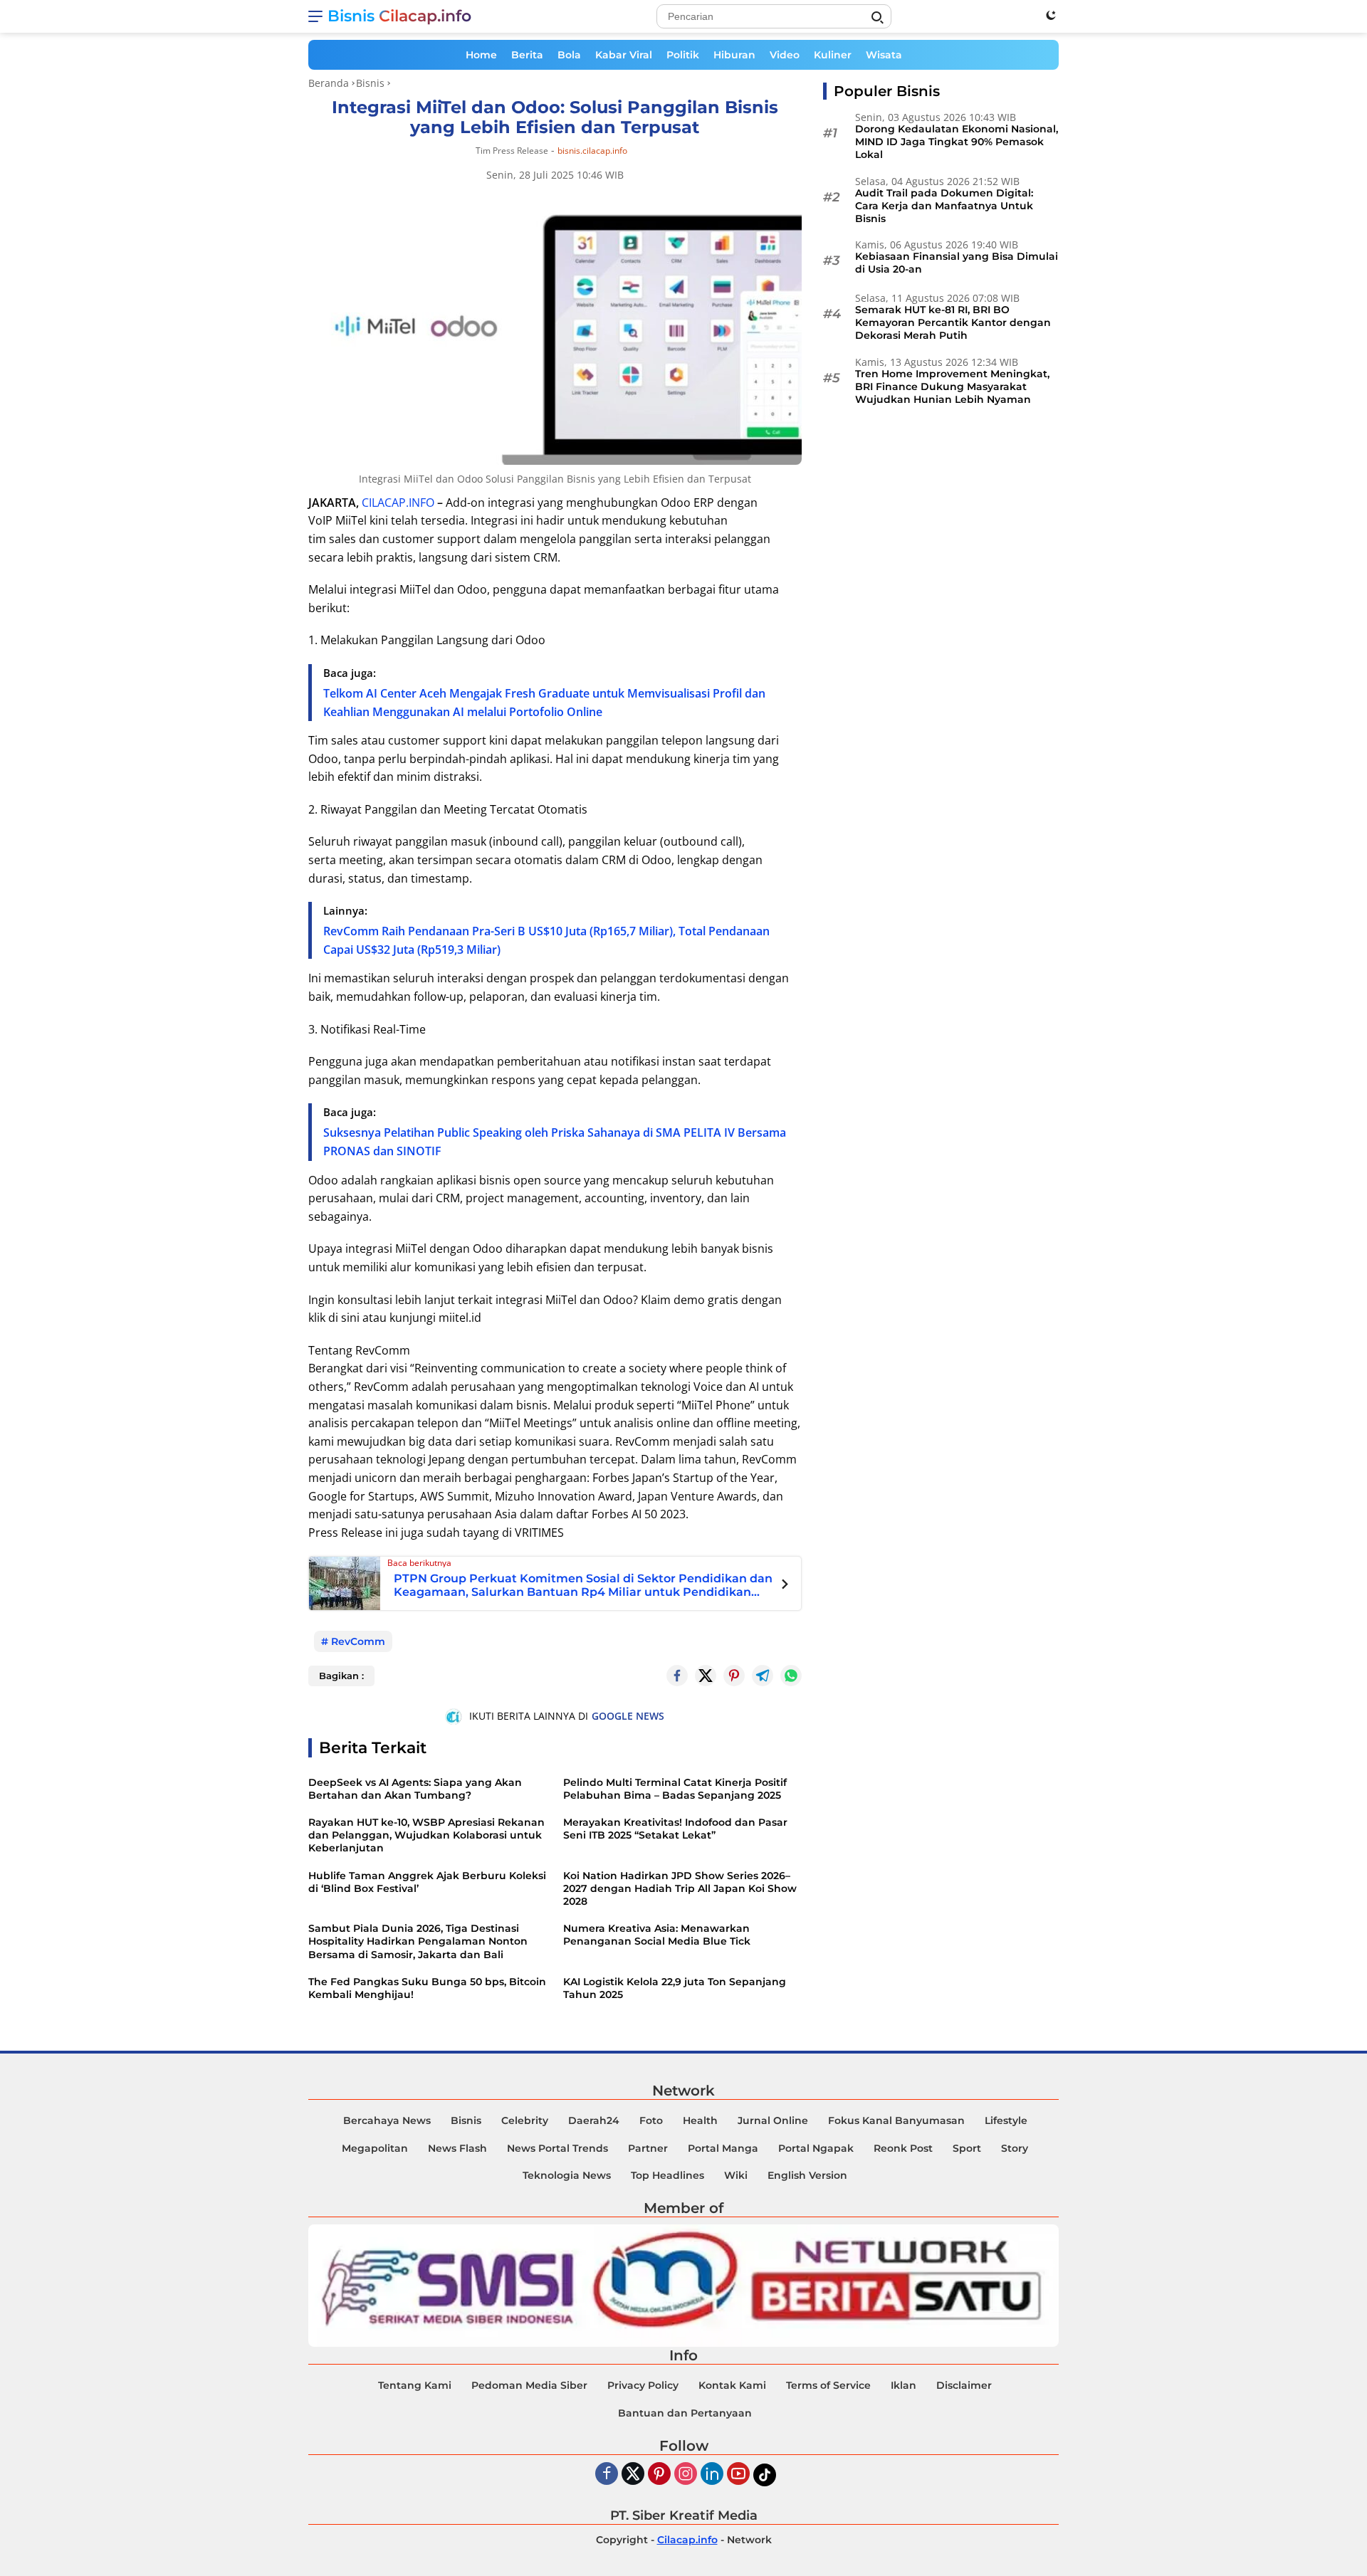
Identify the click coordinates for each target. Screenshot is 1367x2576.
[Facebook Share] (677, 1676)
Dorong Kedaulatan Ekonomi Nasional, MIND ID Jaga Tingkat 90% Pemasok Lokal (957, 142)
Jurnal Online (773, 2120)
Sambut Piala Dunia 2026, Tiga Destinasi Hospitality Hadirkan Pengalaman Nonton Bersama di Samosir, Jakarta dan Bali (418, 1941)
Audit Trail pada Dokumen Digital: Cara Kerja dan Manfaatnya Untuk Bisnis (944, 206)
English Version (807, 2175)
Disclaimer (964, 2385)
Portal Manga (723, 2148)
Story (1015, 2148)
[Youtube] (738, 2475)
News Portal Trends (557, 2148)
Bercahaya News (387, 2120)
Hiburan (734, 55)
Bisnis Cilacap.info (399, 16)
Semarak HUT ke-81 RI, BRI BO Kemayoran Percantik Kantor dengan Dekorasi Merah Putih (953, 322)
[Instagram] (686, 2475)
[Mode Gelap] (1051, 15)
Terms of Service (828, 2385)
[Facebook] (607, 2475)
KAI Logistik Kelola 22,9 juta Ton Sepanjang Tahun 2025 (675, 1988)
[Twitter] (706, 1676)
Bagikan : (341, 1676)
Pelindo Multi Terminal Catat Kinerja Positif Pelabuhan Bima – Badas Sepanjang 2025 (675, 1789)
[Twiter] (633, 2475)
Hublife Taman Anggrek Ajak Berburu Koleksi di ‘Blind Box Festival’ (427, 1882)
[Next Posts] (785, 1586)
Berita (527, 55)
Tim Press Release (512, 151)
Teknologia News (567, 2175)
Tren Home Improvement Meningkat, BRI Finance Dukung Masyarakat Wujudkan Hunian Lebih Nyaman (952, 387)
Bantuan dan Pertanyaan (685, 2413)
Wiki (736, 2175)
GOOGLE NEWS (628, 1716)
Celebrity (525, 2120)
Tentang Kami (415, 2385)
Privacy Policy (643, 2385)
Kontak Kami (732, 2385)
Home (481, 55)
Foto (651, 2120)
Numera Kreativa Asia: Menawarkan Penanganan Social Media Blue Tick (657, 1935)
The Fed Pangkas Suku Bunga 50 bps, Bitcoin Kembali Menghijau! (427, 1988)
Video (785, 55)
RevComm (358, 1641)
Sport (967, 2148)
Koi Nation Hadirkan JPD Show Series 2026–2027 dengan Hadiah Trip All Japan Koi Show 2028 (680, 1888)
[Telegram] (763, 1676)
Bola (569, 55)
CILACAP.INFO (398, 503)
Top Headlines (667, 2175)
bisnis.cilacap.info (592, 151)
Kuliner (833, 55)
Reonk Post (903, 2148)
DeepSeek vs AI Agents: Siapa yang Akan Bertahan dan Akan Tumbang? (415, 1789)
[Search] (877, 18)
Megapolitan (375, 2148)
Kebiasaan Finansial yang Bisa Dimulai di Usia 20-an (957, 263)
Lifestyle (1006, 2120)
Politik (683, 55)
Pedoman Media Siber (529, 2385)
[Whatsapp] (791, 1676)
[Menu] (318, 16)
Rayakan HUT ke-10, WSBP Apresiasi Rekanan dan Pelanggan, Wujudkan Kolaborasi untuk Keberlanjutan (426, 1835)
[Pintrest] (734, 1676)
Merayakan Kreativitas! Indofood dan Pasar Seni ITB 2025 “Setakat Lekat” (675, 1829)
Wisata (884, 55)
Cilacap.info (687, 2540)
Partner (648, 2148)
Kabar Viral (624, 55)
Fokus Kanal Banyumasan (896, 2120)
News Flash (457, 2148)
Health (700, 2120)
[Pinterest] (659, 2475)
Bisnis (466, 2120)
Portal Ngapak (816, 2148)
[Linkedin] (712, 2475)
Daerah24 (594, 2120)
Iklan (904, 2385)
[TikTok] (765, 2475)
